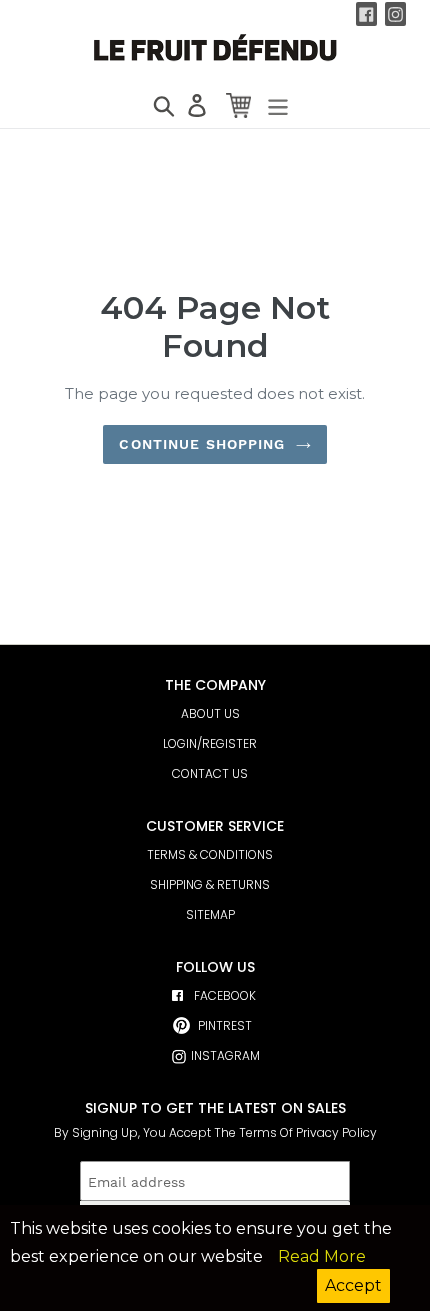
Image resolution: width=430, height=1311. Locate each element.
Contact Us (210, 773)
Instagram (225, 1055)
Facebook (225, 995)
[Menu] (272, 100)
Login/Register (210, 743)
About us (210, 713)
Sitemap (210, 914)
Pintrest (225, 1025)
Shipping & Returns (210, 884)
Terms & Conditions (210, 854)
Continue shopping (202, 444)
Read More (322, 1256)
